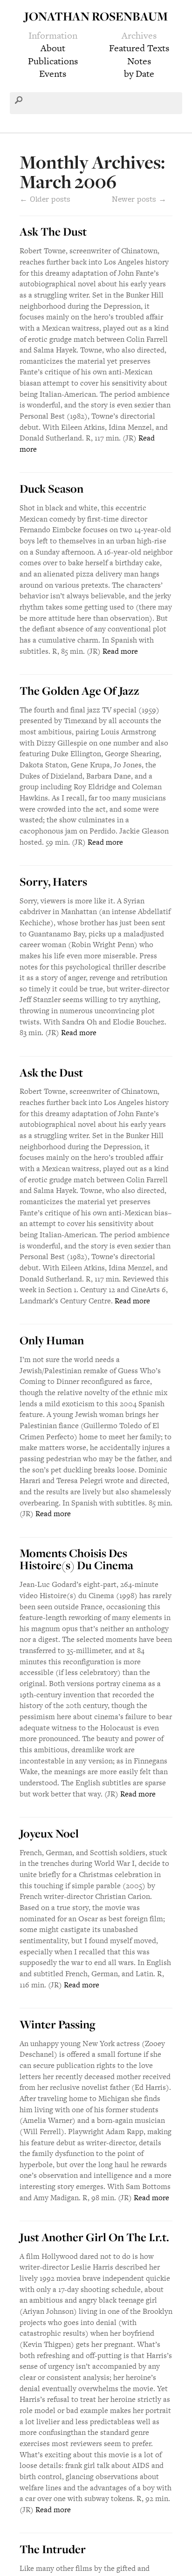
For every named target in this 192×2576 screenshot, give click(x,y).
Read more (120, 651)
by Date (139, 74)
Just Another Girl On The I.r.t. (94, 2237)
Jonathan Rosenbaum (96, 16)
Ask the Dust (51, 1072)
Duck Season (51, 488)
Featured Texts (139, 48)
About (53, 48)
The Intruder (53, 2549)
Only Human (52, 1340)
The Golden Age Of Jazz (79, 691)
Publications (53, 61)
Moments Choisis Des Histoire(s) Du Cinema (76, 1559)
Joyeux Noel (49, 1833)
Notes (139, 61)
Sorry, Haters (53, 881)
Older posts (45, 199)
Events (53, 74)
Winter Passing (58, 2024)
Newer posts (139, 199)
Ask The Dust (53, 231)
